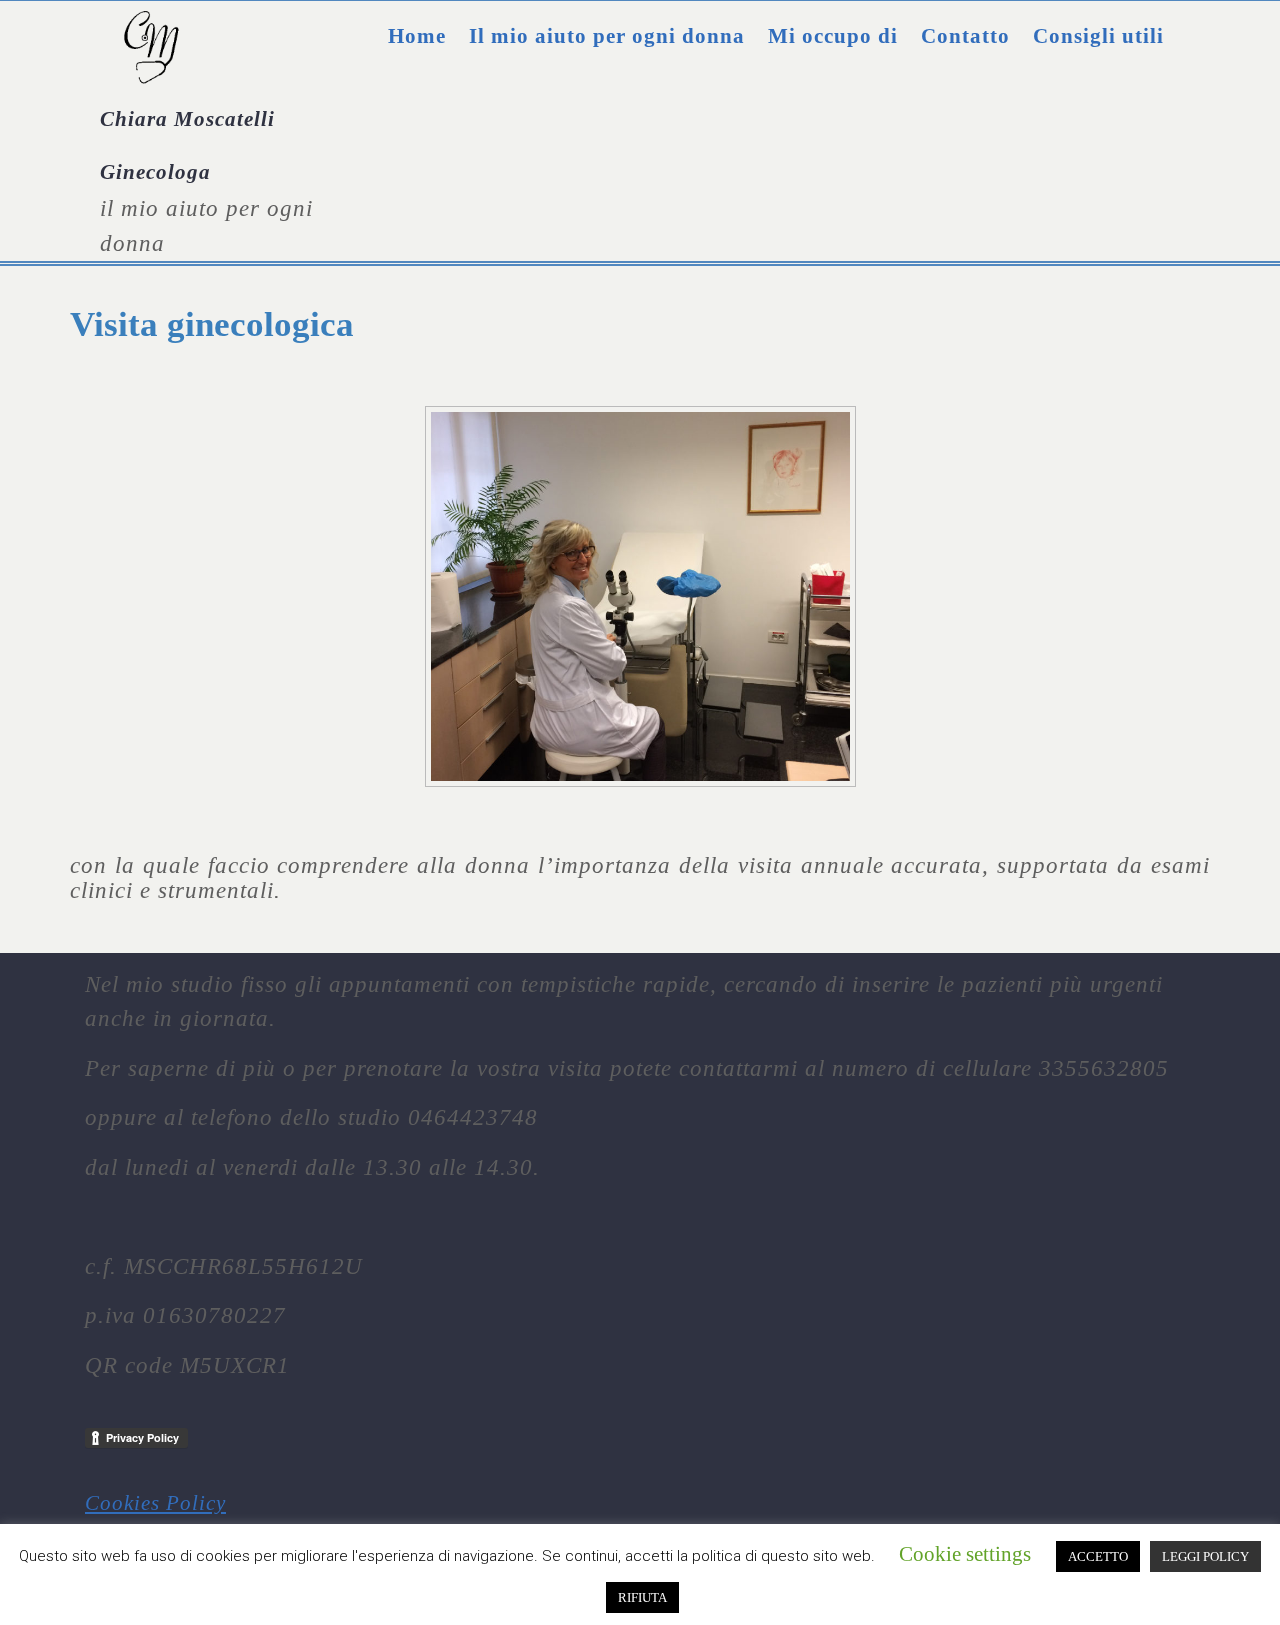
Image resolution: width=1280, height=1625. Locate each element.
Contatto (965, 36)
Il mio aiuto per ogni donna (607, 36)
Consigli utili (1098, 36)
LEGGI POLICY (1205, 1556)
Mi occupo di (833, 36)
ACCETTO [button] (1098, 1556)
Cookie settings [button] (965, 1554)
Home (417, 36)
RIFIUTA (642, 1597)
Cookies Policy (155, 1503)
